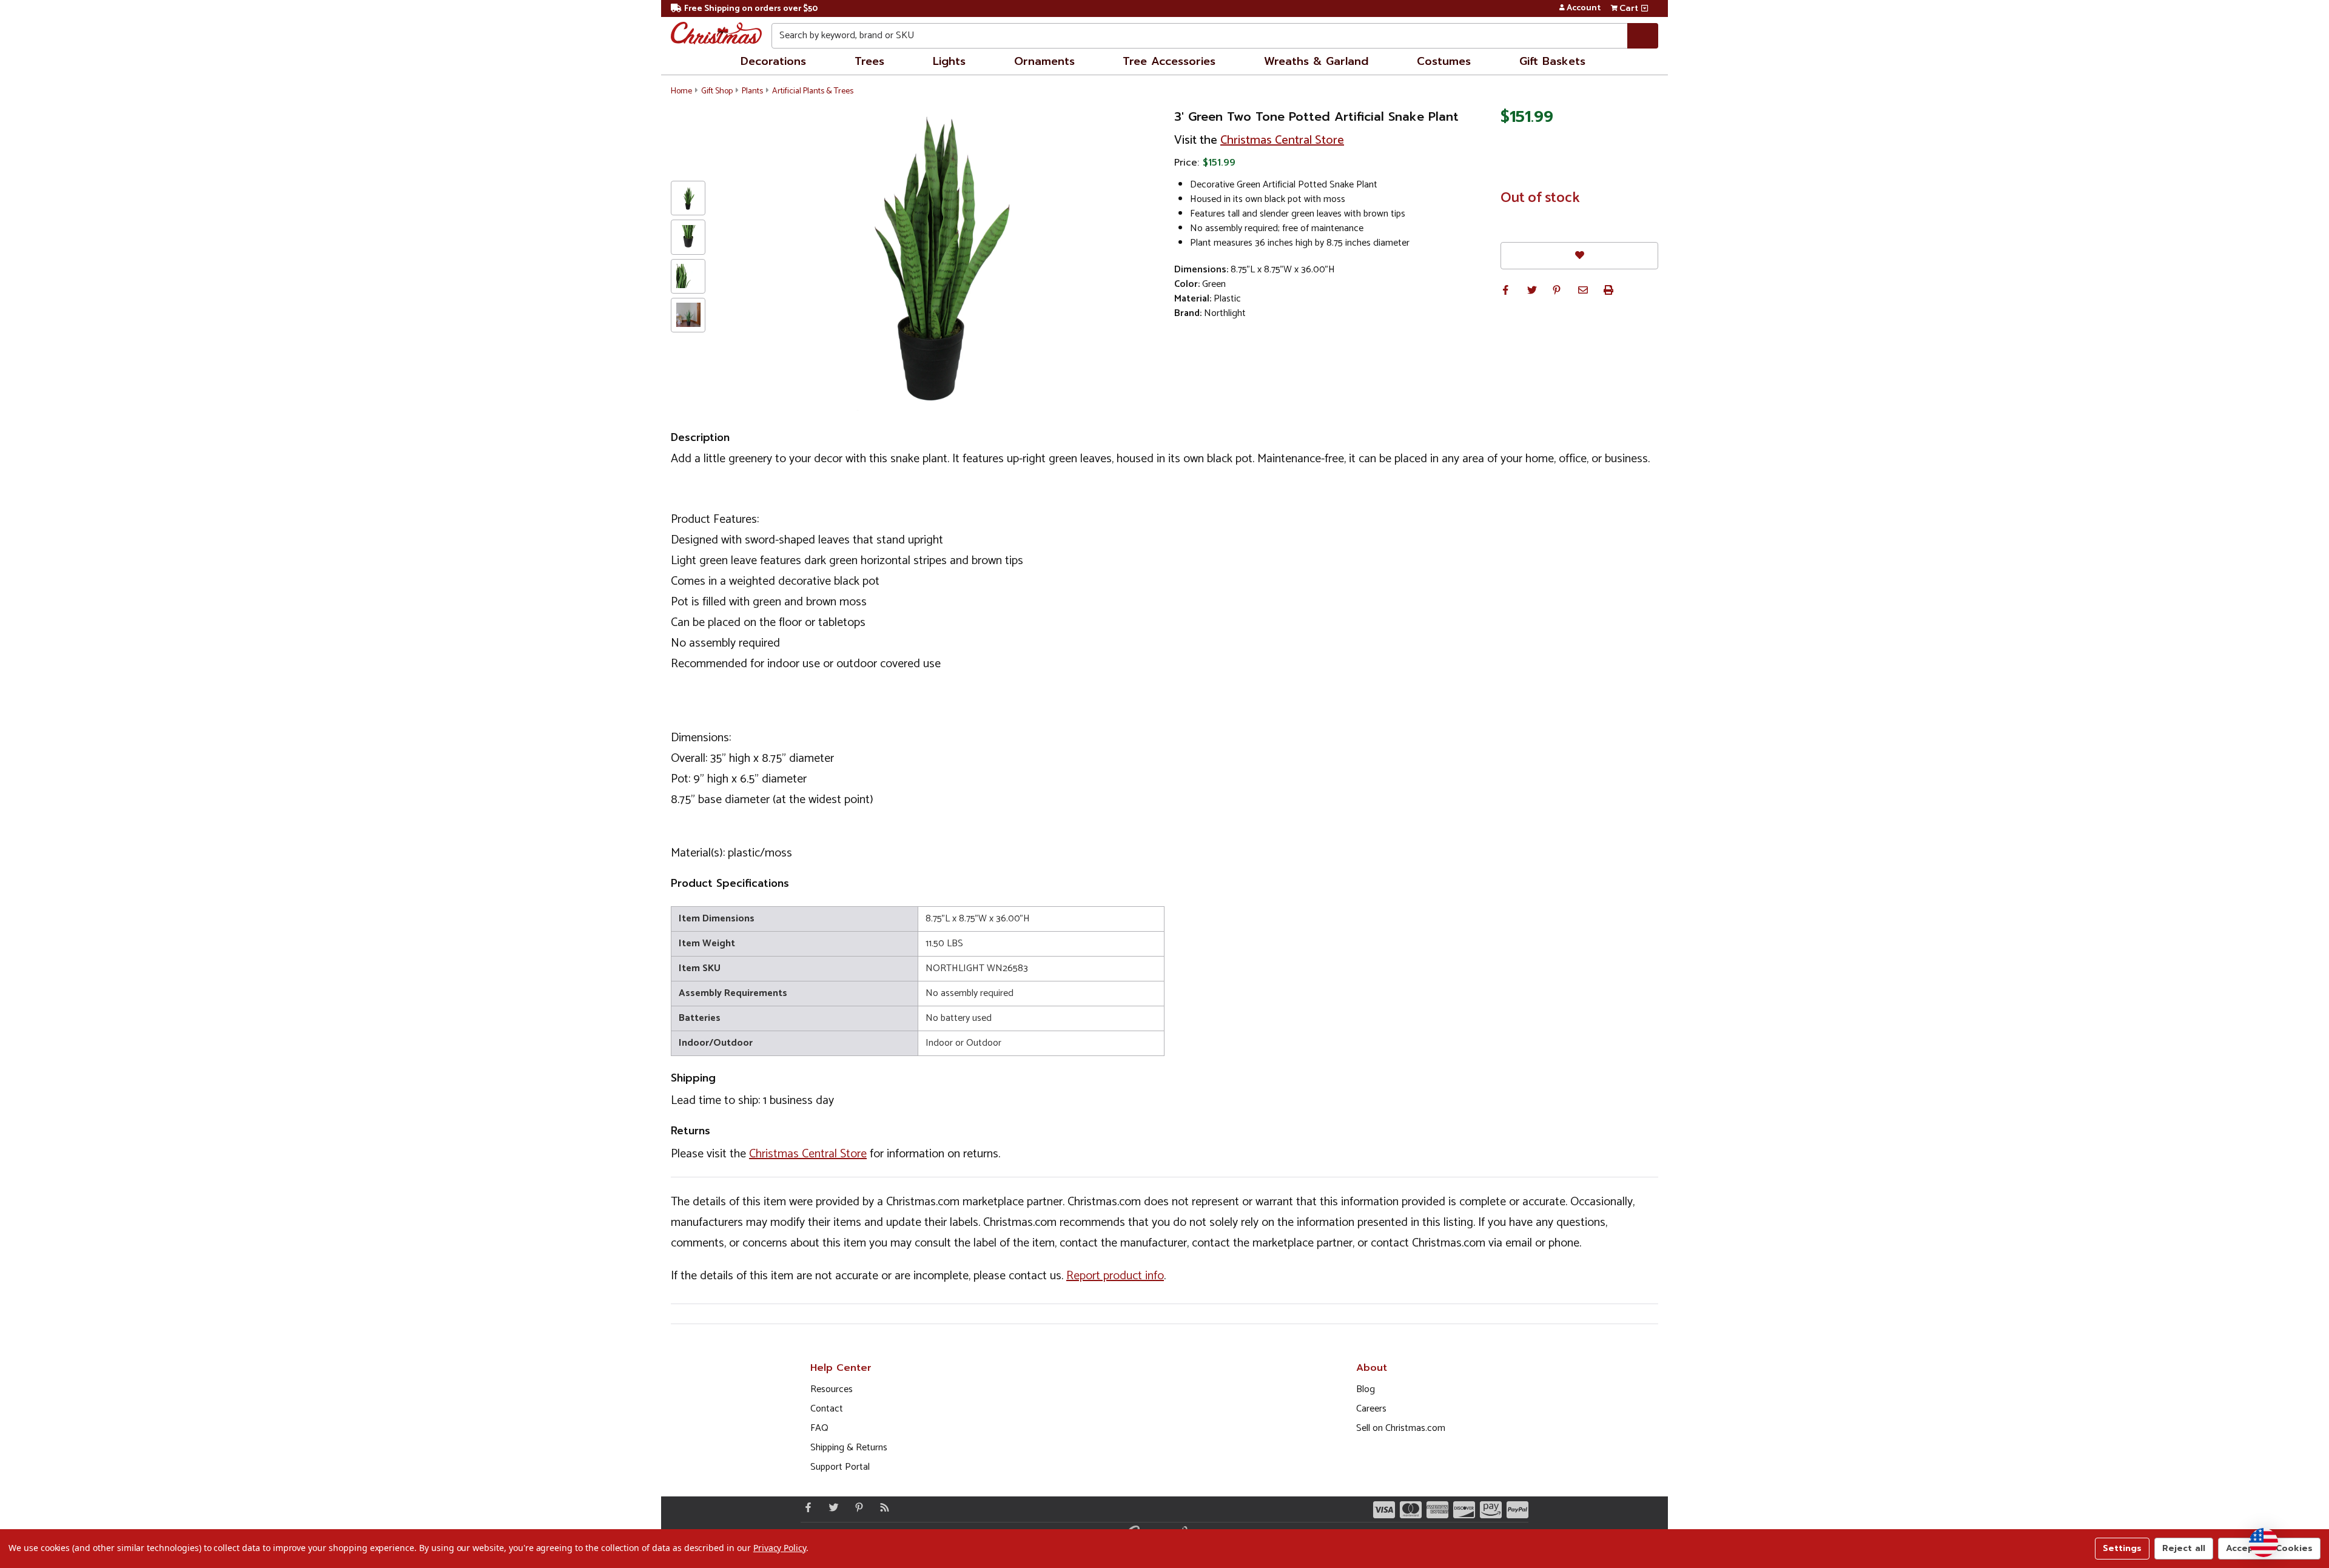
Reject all (2184, 1548)
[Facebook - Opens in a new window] (805, 1507)
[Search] (1643, 36)
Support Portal (840, 1467)
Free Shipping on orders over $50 (751, 9)
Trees (869, 61)
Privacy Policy (780, 1548)
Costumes (1444, 61)
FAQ (819, 1428)
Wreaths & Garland (1316, 61)
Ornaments (1044, 61)
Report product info (1115, 1276)
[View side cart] (1645, 8)
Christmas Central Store (1282, 140)
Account (1584, 8)
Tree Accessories (1169, 61)
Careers (1371, 1409)
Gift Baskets (1552, 61)
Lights (949, 61)
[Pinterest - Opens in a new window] (856, 1507)
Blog (1366, 1389)
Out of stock (1540, 198)
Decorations (773, 61)
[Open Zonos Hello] (2263, 1543)
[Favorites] (1579, 256)
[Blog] (882, 1507)
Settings (2122, 1548)
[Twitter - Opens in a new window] (831, 1507)
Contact (827, 1409)
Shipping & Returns (849, 1448)
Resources (832, 1389)
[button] (1505, 290)
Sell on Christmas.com (1401, 1428)
